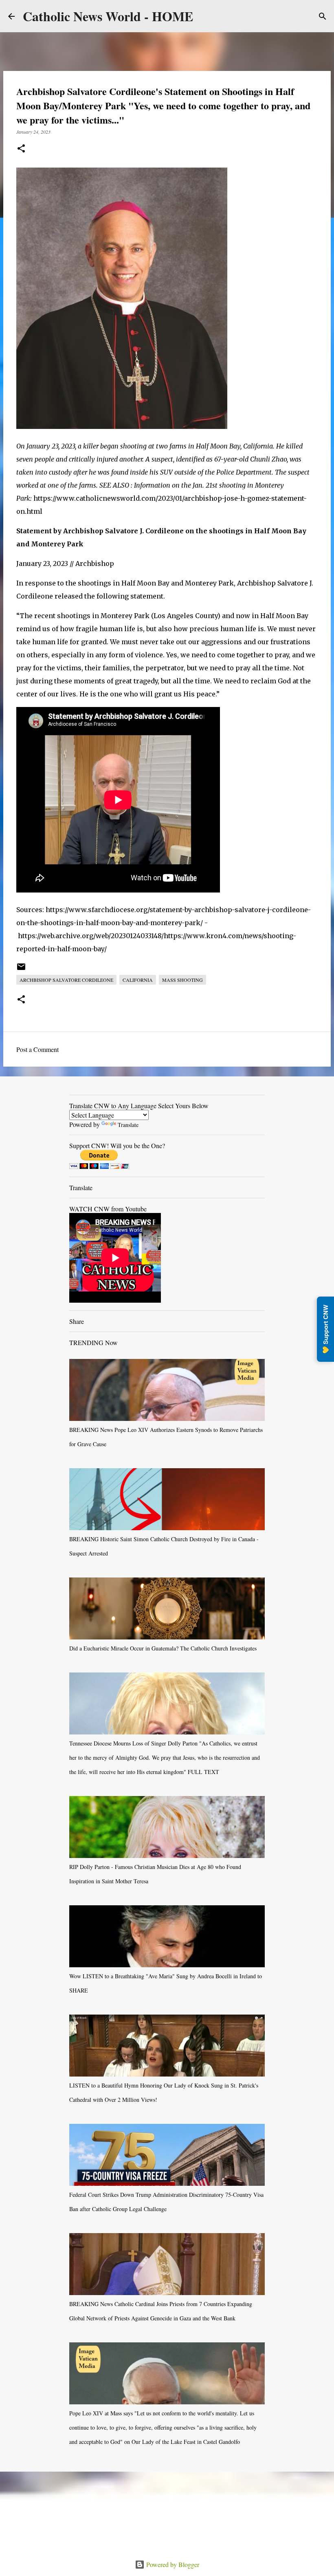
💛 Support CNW (325, 1329)
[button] (21, 149)
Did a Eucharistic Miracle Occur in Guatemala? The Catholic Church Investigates (163, 1648)
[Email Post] (21, 970)
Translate (128, 1125)
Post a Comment (37, 1049)
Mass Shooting (182, 980)
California (138, 980)
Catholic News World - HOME (108, 16)
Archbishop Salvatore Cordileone (66, 980)
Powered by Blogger (172, 2564)
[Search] (323, 16)
